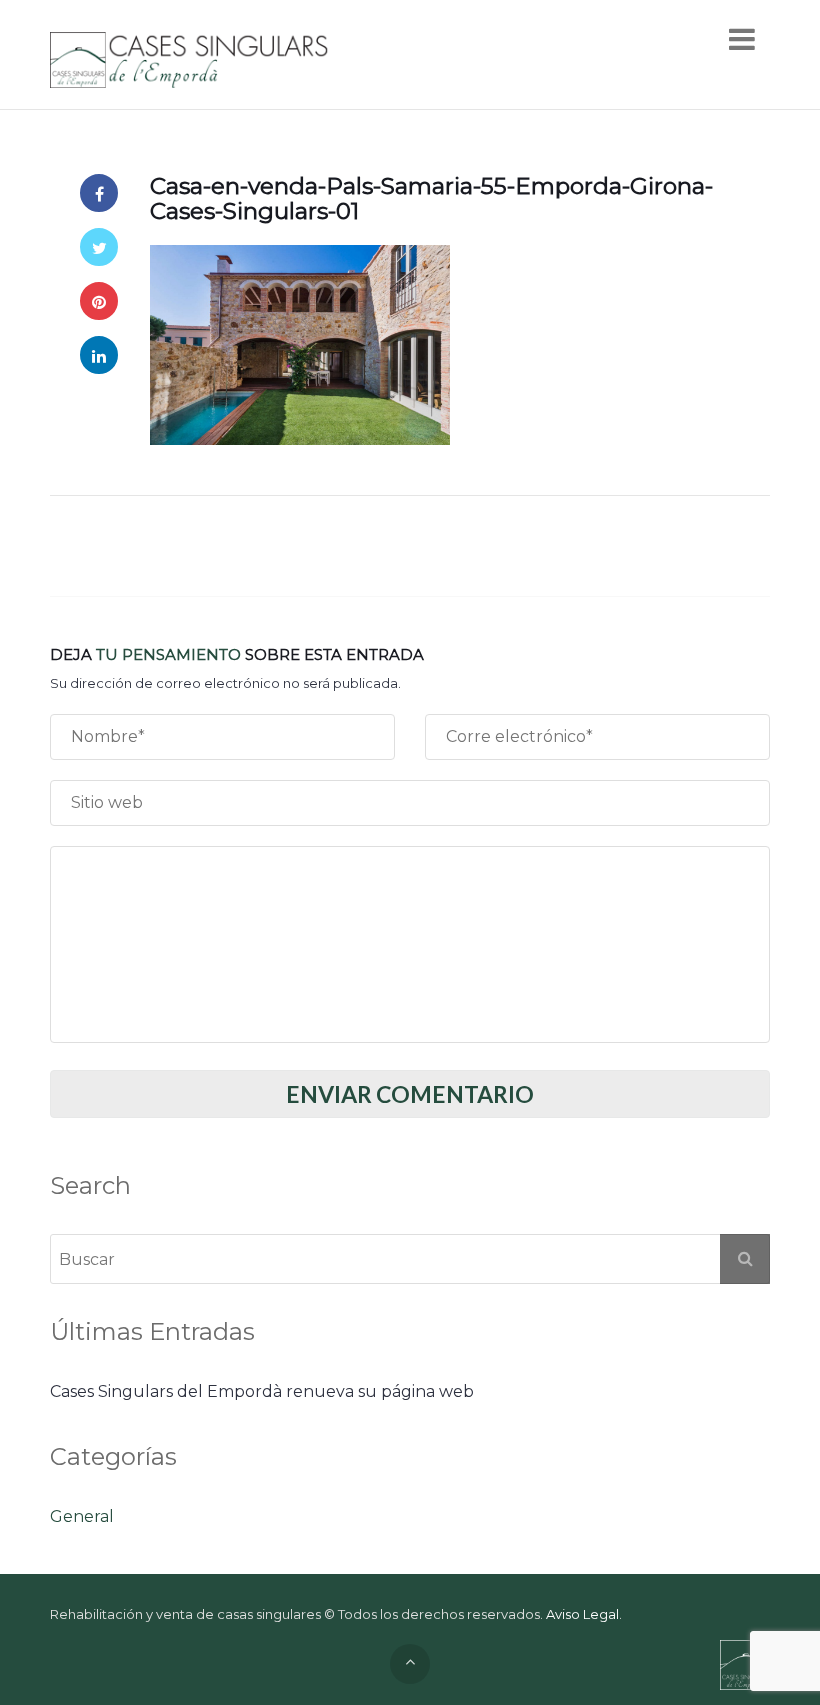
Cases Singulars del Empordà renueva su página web (262, 1391)
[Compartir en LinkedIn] (99, 355)
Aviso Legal (582, 1614)
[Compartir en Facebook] (99, 193)
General (82, 1516)
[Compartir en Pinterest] (99, 301)
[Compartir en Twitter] (99, 247)
